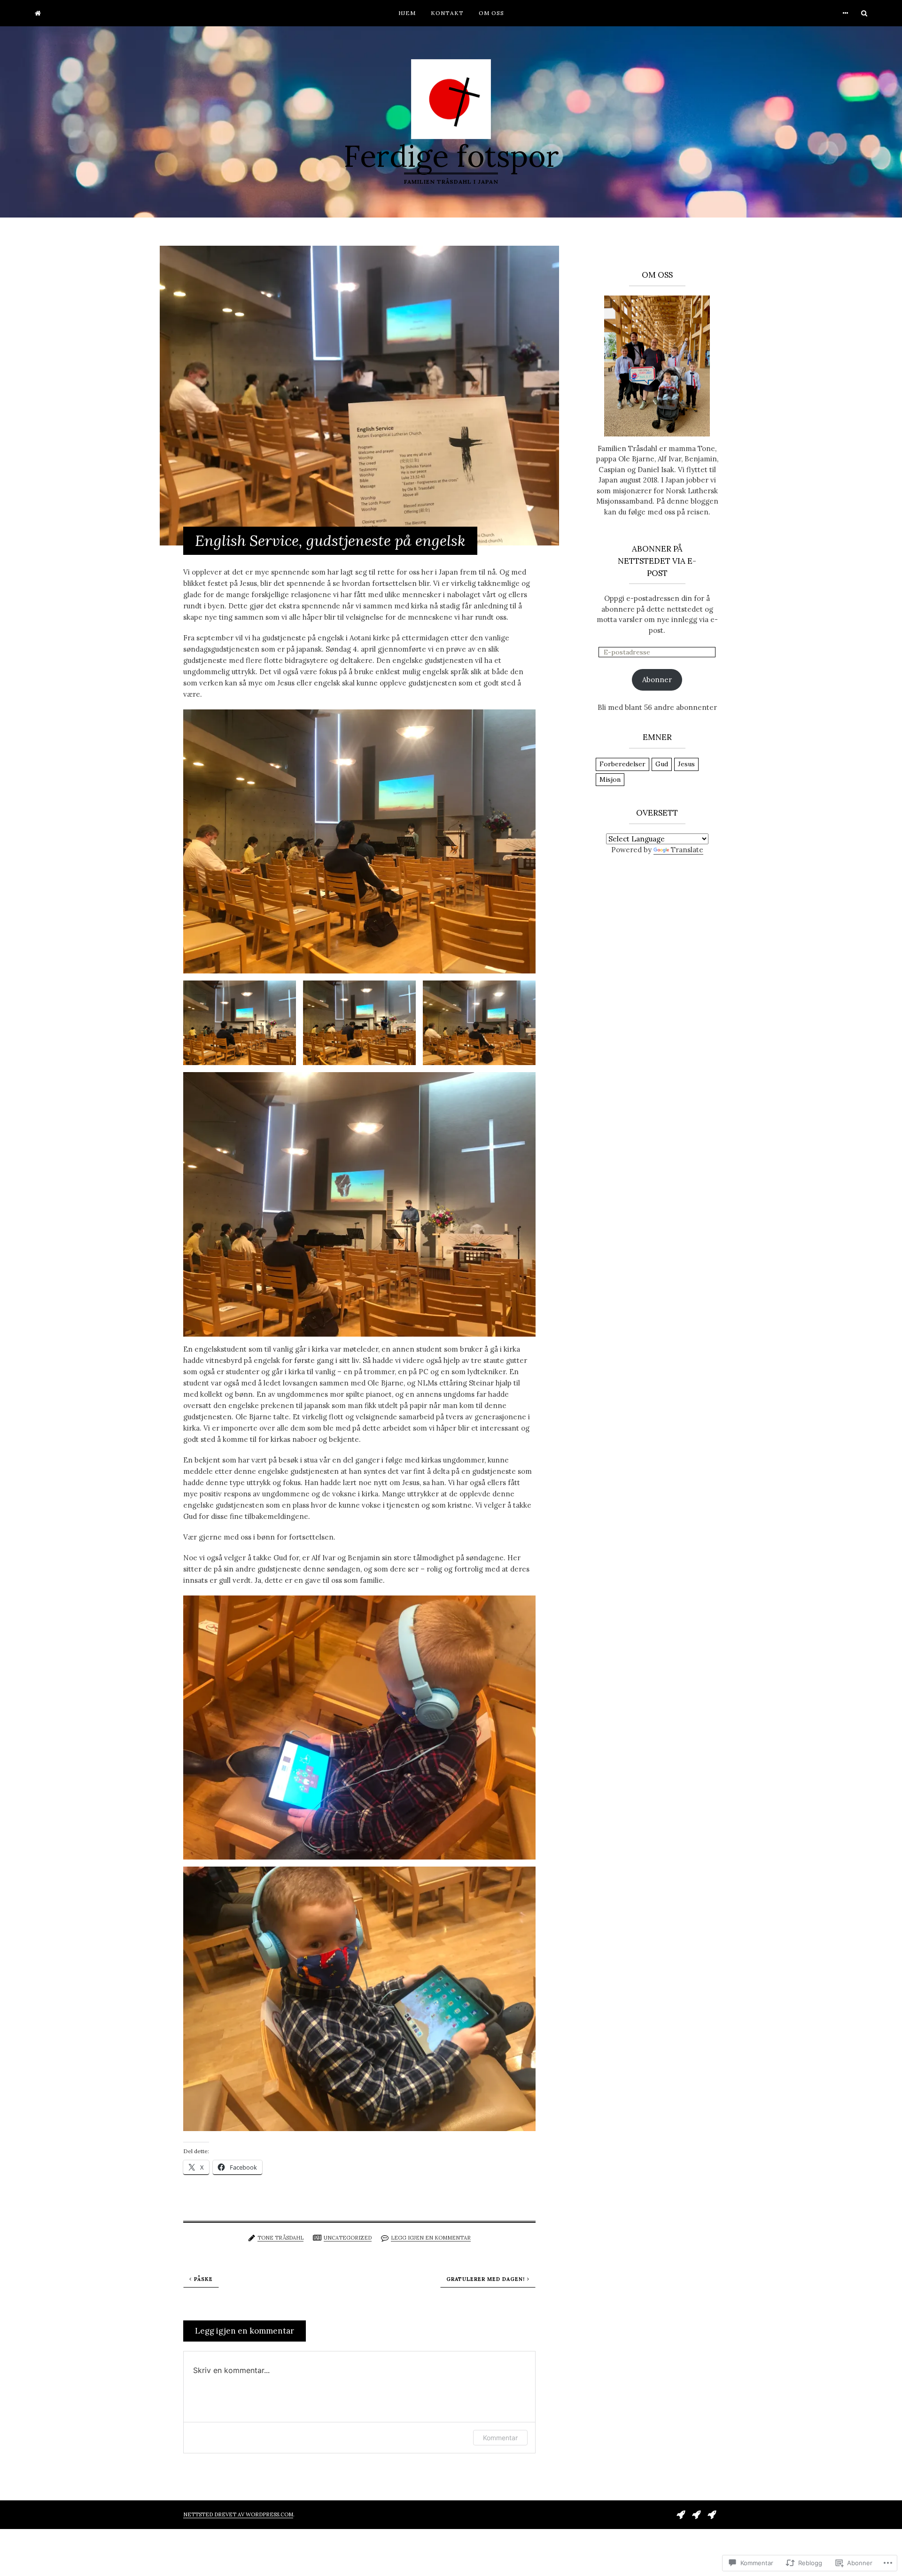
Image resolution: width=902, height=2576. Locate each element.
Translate (687, 850)
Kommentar (500, 2438)
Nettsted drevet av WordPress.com (238, 2514)
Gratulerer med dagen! (486, 2279)
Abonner (657, 680)
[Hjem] (38, 13)
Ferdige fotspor (451, 156)
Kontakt (447, 13)
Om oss (491, 13)
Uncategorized (348, 2238)
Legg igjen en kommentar (431, 2238)
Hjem (407, 13)
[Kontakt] (696, 2514)
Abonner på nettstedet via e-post (657, 561)
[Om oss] (712, 2514)
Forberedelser (622, 764)
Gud (662, 764)
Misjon (610, 779)
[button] (359, 842)
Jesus (686, 764)
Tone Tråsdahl (280, 2238)
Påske (203, 2279)
